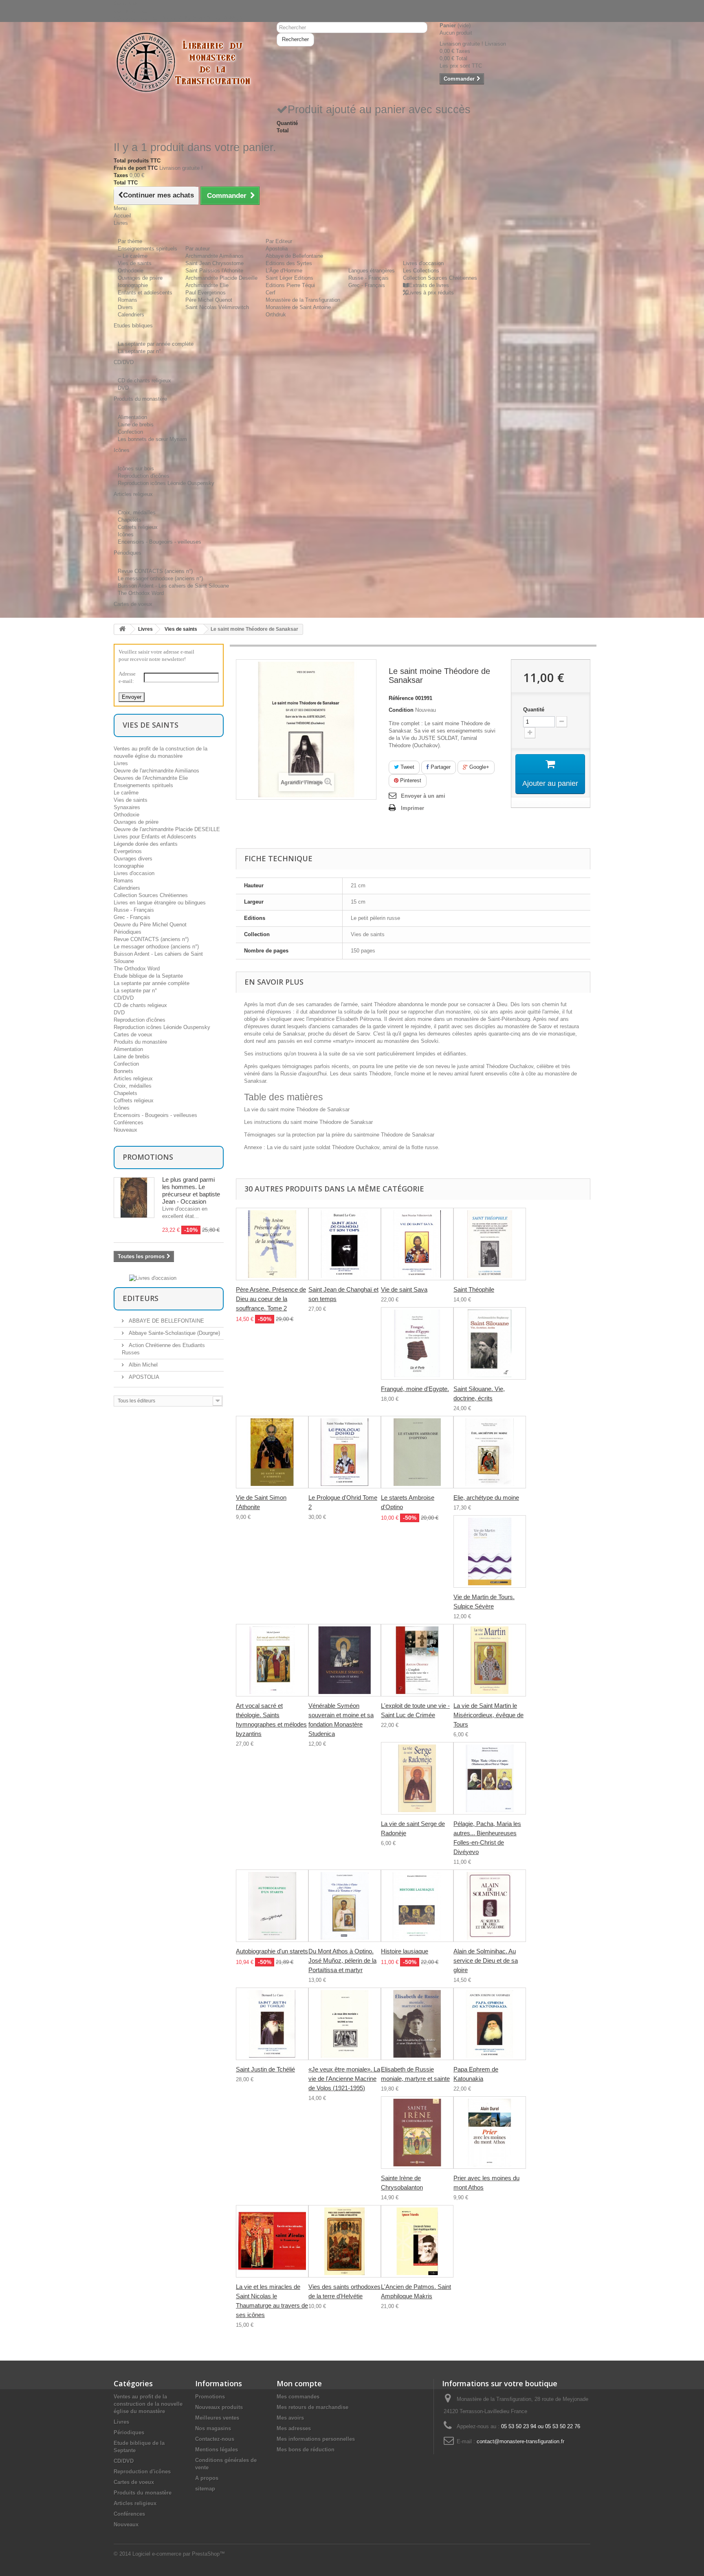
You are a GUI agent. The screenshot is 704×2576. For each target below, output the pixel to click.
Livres (145, 629)
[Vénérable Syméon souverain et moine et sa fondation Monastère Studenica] (345, 1660)
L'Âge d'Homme (284, 271)
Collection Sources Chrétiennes (440, 278)
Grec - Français (367, 285)
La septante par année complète (156, 344)
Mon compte (299, 2383)
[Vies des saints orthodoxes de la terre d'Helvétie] (345, 2241)
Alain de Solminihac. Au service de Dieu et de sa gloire (486, 1961)
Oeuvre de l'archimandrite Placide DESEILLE (167, 829)
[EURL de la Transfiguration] (189, 63)
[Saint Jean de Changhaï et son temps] (345, 1244)
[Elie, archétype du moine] (490, 1452)
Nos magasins (213, 2428)
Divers (125, 307)
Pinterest (410, 780)
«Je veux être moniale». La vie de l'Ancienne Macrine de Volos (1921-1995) (344, 2079)
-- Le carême (133, 256)
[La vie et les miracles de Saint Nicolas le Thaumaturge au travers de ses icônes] (272, 2241)
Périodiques (128, 932)
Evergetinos (128, 851)
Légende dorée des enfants (146, 844)
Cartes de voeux (133, 1035)
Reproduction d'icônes (144, 476)
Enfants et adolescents (145, 293)
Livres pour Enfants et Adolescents (155, 837)
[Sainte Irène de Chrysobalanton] (417, 2133)
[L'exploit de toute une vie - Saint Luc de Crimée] (417, 1660)
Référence (401, 698)
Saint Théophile (474, 1289)
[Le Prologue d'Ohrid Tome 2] (345, 1452)
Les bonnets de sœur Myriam (152, 439)
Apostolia (277, 249)
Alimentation (132, 417)
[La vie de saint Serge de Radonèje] (417, 1778)
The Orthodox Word (141, 593)
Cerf (271, 293)
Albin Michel (142, 1365)
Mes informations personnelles (316, 2439)
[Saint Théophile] (490, 1244)
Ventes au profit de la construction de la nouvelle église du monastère (148, 2404)
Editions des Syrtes (289, 263)
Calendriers (131, 315)
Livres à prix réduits (431, 293)
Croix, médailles (137, 512)
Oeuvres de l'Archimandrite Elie (151, 778)
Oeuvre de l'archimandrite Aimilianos (156, 771)
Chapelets (130, 520)
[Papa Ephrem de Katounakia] (490, 2024)
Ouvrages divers (133, 859)
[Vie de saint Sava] (417, 1244)
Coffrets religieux (138, 527)
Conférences (129, 1122)
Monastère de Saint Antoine (298, 307)
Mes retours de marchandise (312, 2407)
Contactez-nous (132, 11)
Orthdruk (276, 315)
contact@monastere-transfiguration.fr (520, 2441)
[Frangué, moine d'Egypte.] (417, 1343)
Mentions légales (217, 2450)
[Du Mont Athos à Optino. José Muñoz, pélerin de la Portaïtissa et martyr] (345, 1906)
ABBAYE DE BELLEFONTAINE (166, 1321)
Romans (128, 300)
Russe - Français (368, 278)
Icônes (126, 534)
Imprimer (412, 808)
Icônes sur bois (136, 468)
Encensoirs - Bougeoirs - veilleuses (159, 542)
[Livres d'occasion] (153, 1278)
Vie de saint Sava (404, 1289)
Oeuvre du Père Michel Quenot (150, 925)
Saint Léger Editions (289, 278)
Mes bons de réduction (306, 2450)
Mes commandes (298, 2397)
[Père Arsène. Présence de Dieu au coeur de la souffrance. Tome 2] (272, 1244)
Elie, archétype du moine (486, 1498)
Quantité (534, 710)
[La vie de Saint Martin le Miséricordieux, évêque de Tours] (490, 1660)
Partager (440, 767)
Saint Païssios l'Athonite (214, 271)
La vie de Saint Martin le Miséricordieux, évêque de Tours (488, 1715)
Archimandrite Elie (207, 285)
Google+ (478, 767)
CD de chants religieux (144, 381)
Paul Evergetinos (206, 293)
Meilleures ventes (217, 2418)
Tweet (407, 767)
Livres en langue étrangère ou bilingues (160, 903)
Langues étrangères (372, 271)
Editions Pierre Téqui (290, 285)
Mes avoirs (290, 2418)
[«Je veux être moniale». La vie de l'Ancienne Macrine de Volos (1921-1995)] (345, 2024)
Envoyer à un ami (423, 796)
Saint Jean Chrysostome (214, 263)
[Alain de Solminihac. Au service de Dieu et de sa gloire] (490, 1906)
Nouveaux (125, 1130)
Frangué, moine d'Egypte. (415, 1389)
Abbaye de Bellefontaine (294, 256)
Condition (401, 710)
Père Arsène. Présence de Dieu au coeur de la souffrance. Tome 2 (271, 1299)
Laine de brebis (136, 425)
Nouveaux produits (219, 2407)
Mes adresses (294, 2428)
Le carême (126, 793)
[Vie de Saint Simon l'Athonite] (272, 1452)
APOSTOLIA (143, 1377)
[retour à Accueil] (122, 629)
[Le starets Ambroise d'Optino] (417, 1452)
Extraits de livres (429, 285)
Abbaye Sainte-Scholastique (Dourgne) (174, 1333)
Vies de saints (135, 263)
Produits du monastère (140, 1042)
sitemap (205, 2489)
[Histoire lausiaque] (417, 1906)
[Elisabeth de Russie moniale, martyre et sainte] (417, 2024)
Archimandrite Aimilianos (214, 256)
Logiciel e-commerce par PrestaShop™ (179, 2554)
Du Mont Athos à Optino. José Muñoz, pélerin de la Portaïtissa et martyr (342, 1961)
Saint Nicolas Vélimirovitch (217, 307)
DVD (123, 388)
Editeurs (141, 1298)
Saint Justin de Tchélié (265, 2069)
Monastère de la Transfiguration (303, 300)
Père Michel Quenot (209, 300)
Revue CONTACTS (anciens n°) (155, 571)
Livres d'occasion (423, 263)
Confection (130, 432)
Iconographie (133, 285)
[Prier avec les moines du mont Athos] (490, 2133)
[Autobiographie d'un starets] (272, 1906)
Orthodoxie (131, 271)
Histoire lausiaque (405, 1951)
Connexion (126, 3)
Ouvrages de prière (140, 278)
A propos (207, 2478)
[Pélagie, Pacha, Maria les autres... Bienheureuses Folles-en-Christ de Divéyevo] (490, 1778)
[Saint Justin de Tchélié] (272, 2024)
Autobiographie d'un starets (272, 1951)
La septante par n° (139, 351)
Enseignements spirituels (147, 249)
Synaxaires (127, 807)
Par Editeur (279, 241)
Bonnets (123, 1071)
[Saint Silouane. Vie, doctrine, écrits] (490, 1343)
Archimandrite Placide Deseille (221, 278)
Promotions (148, 1157)
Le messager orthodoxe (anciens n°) (160, 578)
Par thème (130, 241)
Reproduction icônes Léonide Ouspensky (166, 483)
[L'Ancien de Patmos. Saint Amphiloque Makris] (417, 2241)
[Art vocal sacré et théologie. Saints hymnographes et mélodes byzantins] (272, 1660)
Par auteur (198, 249)
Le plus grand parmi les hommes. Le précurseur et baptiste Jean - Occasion (191, 1190)
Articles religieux (133, 1078)
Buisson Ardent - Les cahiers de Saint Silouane (173, 586)
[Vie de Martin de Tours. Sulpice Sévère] (490, 1551)
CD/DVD (124, 998)
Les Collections (421, 271)
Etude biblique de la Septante (148, 976)
